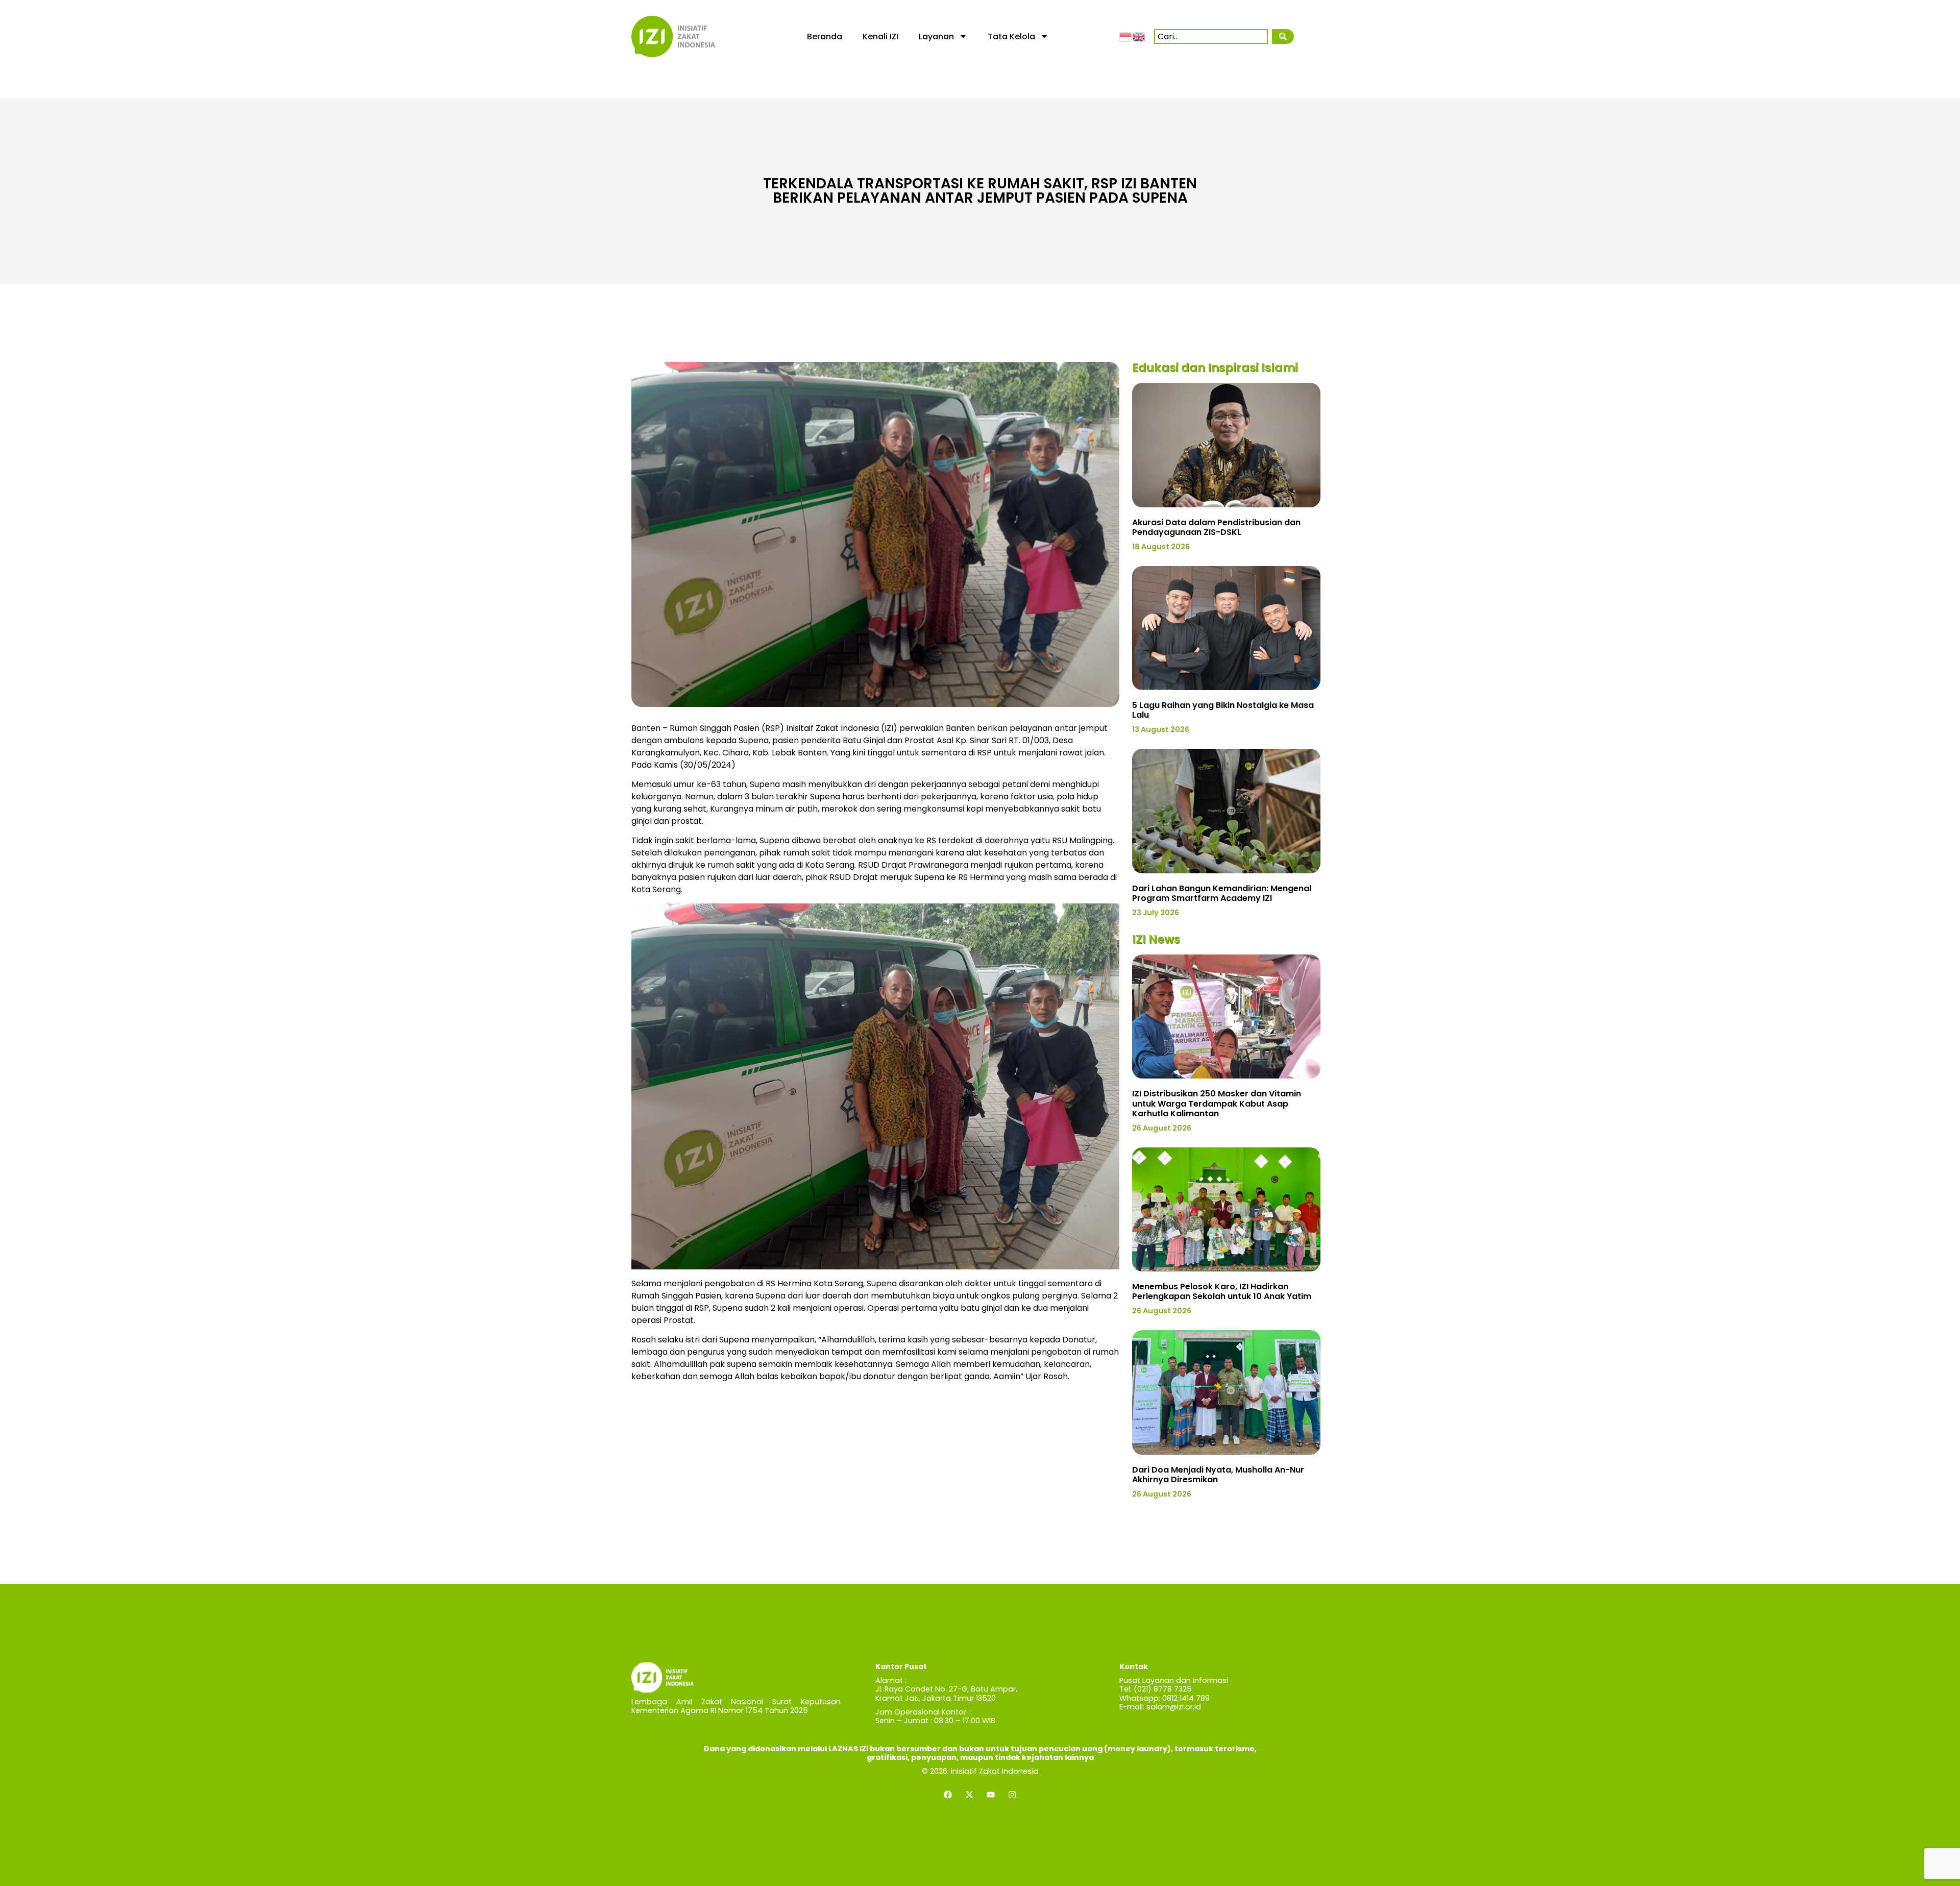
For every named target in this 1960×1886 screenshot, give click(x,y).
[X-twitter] (969, 1795)
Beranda (825, 36)
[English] (1139, 36)
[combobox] (1211, 36)
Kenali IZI (880, 36)
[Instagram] (1012, 1795)
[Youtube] (991, 1795)
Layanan (936, 36)
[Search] (1283, 36)
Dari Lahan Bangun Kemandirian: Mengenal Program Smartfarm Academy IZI (1222, 893)
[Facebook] (948, 1795)
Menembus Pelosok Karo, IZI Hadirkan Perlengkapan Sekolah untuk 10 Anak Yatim (1222, 1291)
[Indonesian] (1126, 36)
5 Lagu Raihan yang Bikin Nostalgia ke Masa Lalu (1223, 710)
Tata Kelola (1011, 36)
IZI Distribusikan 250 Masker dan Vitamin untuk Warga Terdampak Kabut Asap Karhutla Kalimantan (1217, 1103)
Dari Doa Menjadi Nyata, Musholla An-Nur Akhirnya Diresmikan (1218, 1475)
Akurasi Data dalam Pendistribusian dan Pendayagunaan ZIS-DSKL (1216, 527)
